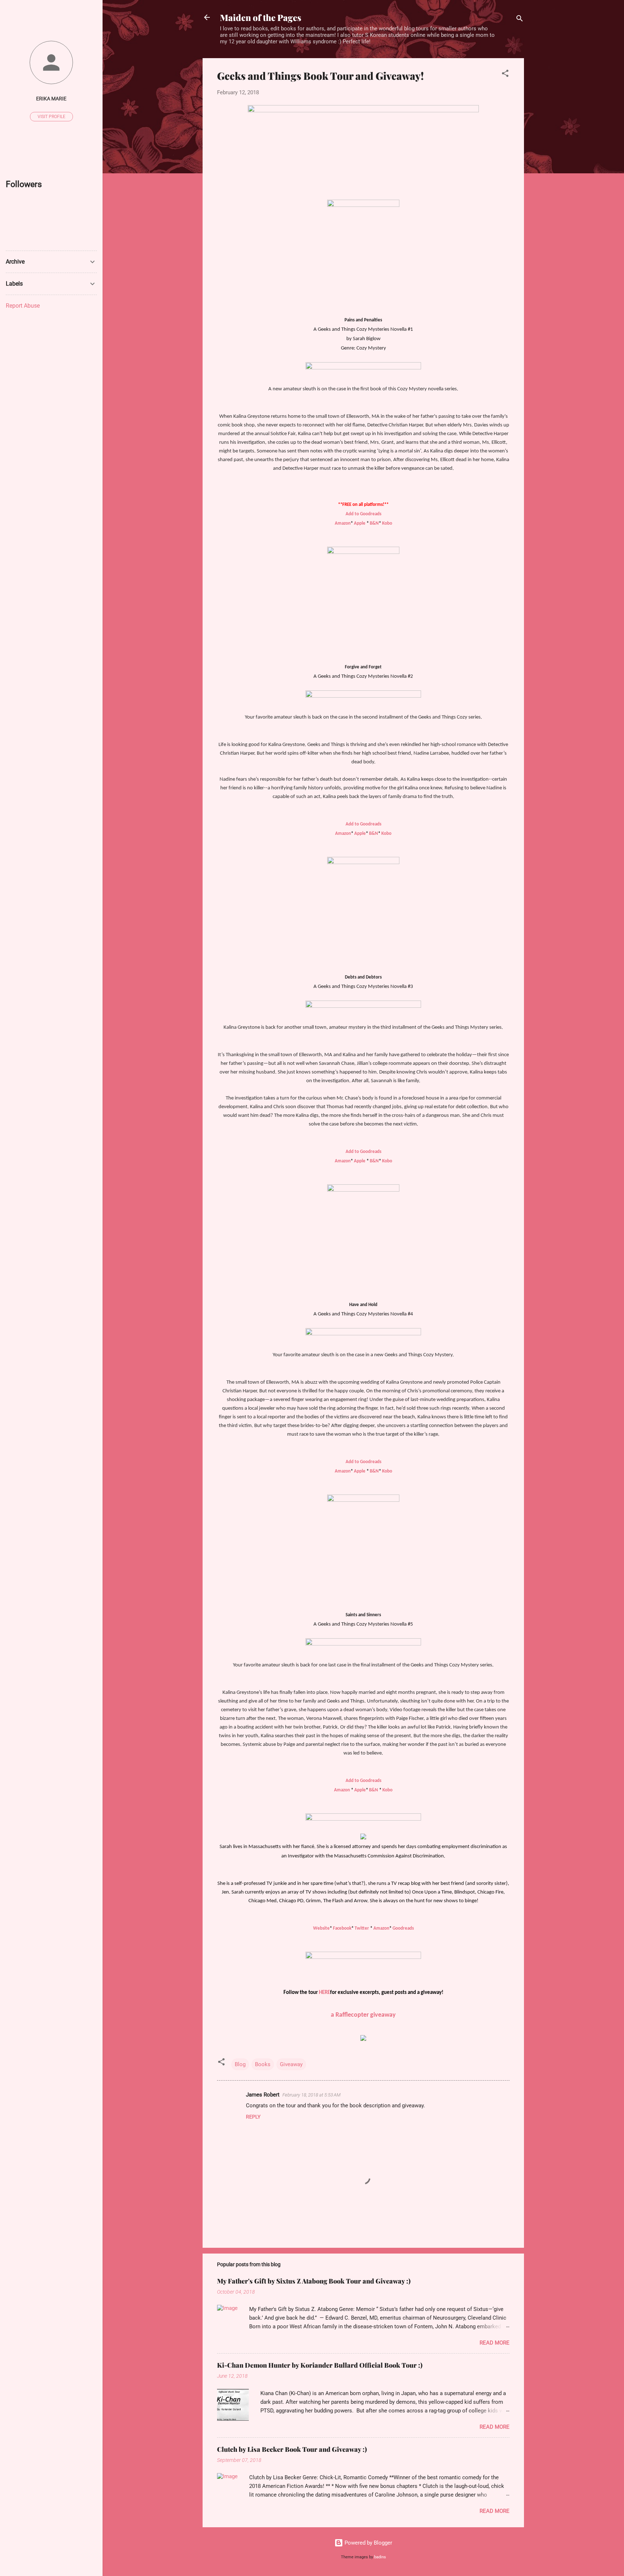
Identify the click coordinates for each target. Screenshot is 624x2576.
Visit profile (51, 117)
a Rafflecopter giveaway (363, 2015)
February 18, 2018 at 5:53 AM (311, 2095)
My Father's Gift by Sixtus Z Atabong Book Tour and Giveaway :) (314, 2281)
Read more (495, 2343)
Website (321, 1928)
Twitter (362, 1928)
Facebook (342, 1928)
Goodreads (403, 1928)
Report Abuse (23, 306)
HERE (324, 1993)
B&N (374, 523)
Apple (360, 523)
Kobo (387, 523)
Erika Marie (51, 99)
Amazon (343, 523)
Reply (253, 2117)
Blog (240, 2064)
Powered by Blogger (368, 2543)
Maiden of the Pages (261, 17)
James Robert (263, 2095)
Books (263, 2064)
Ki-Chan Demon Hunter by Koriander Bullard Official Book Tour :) (320, 2365)
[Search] (520, 20)
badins (380, 2557)
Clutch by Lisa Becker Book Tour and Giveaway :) (292, 2449)
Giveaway (291, 2064)
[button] (505, 75)
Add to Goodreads (363, 514)
